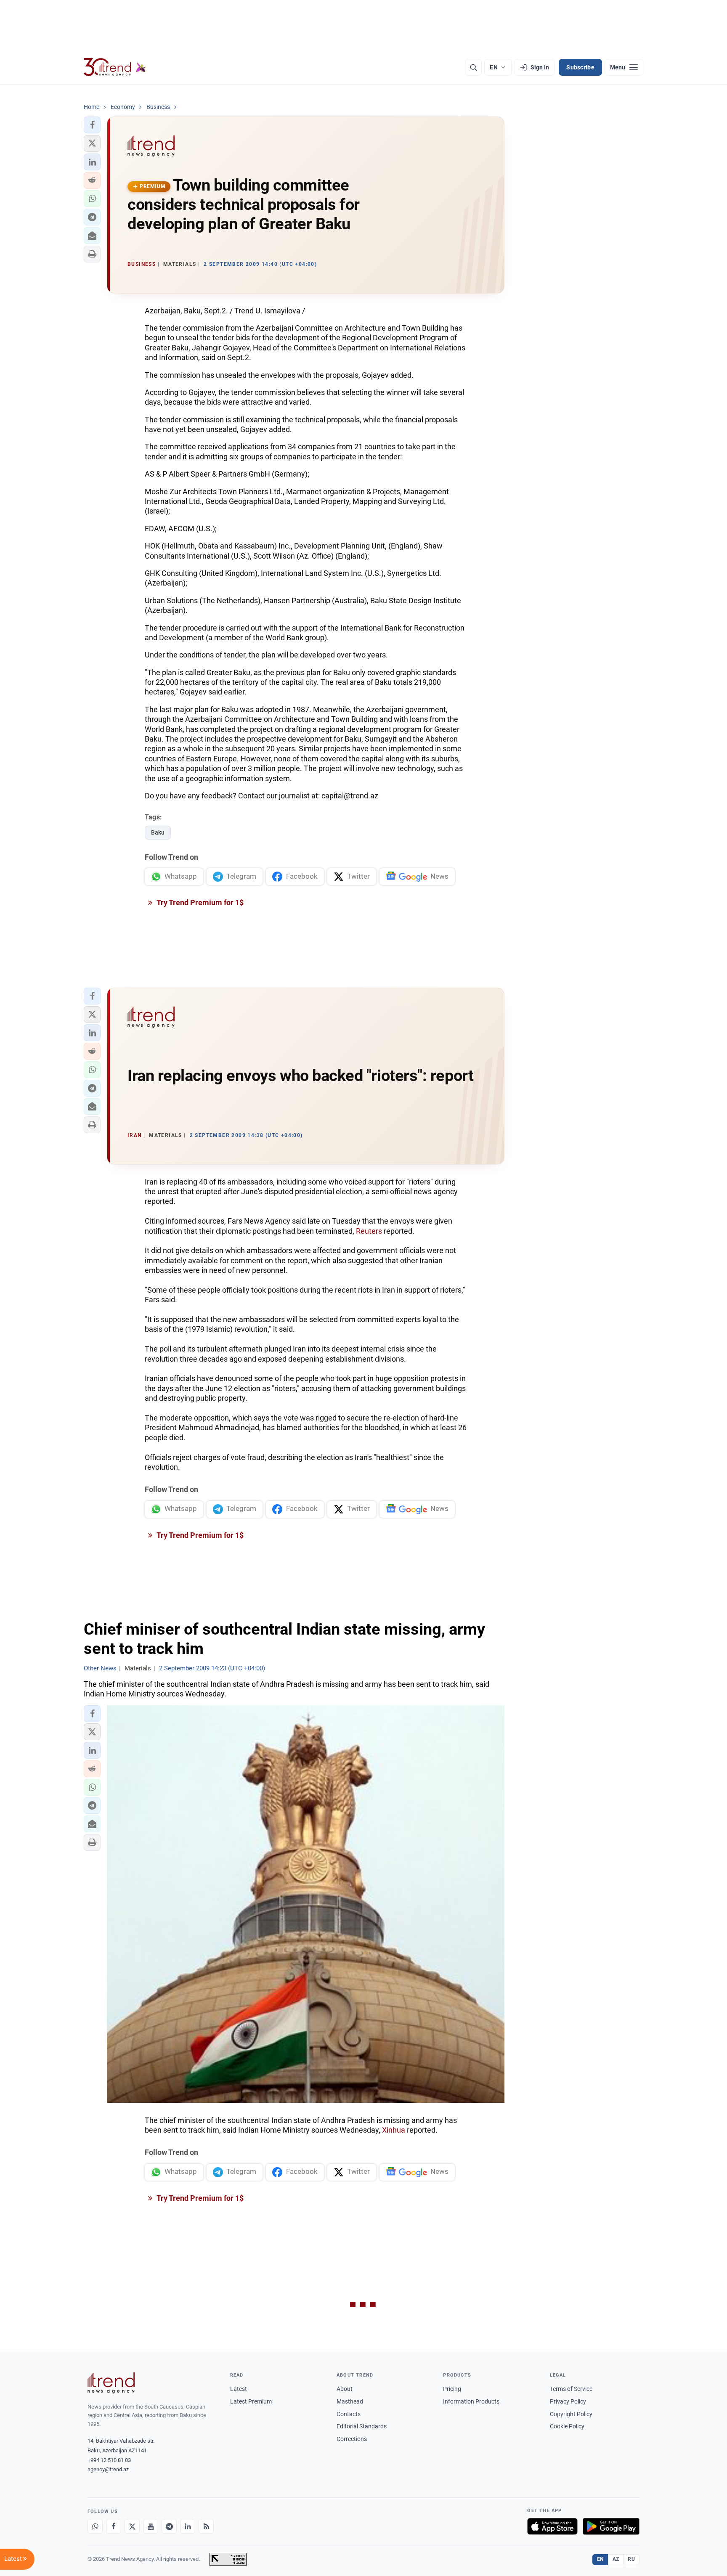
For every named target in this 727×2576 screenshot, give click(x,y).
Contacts (349, 2414)
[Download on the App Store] (552, 2526)
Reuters (369, 1231)
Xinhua (394, 2130)
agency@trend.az (108, 2469)
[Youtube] (151, 2526)
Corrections (352, 2439)
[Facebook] (114, 2526)
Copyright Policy (571, 2414)
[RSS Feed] (206, 2526)
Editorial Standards (362, 2426)
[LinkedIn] (188, 2526)
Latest (239, 2389)
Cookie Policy (567, 2426)
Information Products (471, 2401)
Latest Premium (251, 2401)
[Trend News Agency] (111, 2383)
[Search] (473, 67)
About (345, 2389)
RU (631, 2559)
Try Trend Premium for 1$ (199, 902)
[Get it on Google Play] (611, 2526)
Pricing (452, 2389)
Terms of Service (571, 2389)
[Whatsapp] (95, 2526)
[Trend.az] (115, 67)
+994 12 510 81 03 (109, 2460)
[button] (92, 125)
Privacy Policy (568, 2401)
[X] (132, 2526)
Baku (158, 832)
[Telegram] (169, 2526)
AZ (616, 2559)
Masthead (350, 2401)
